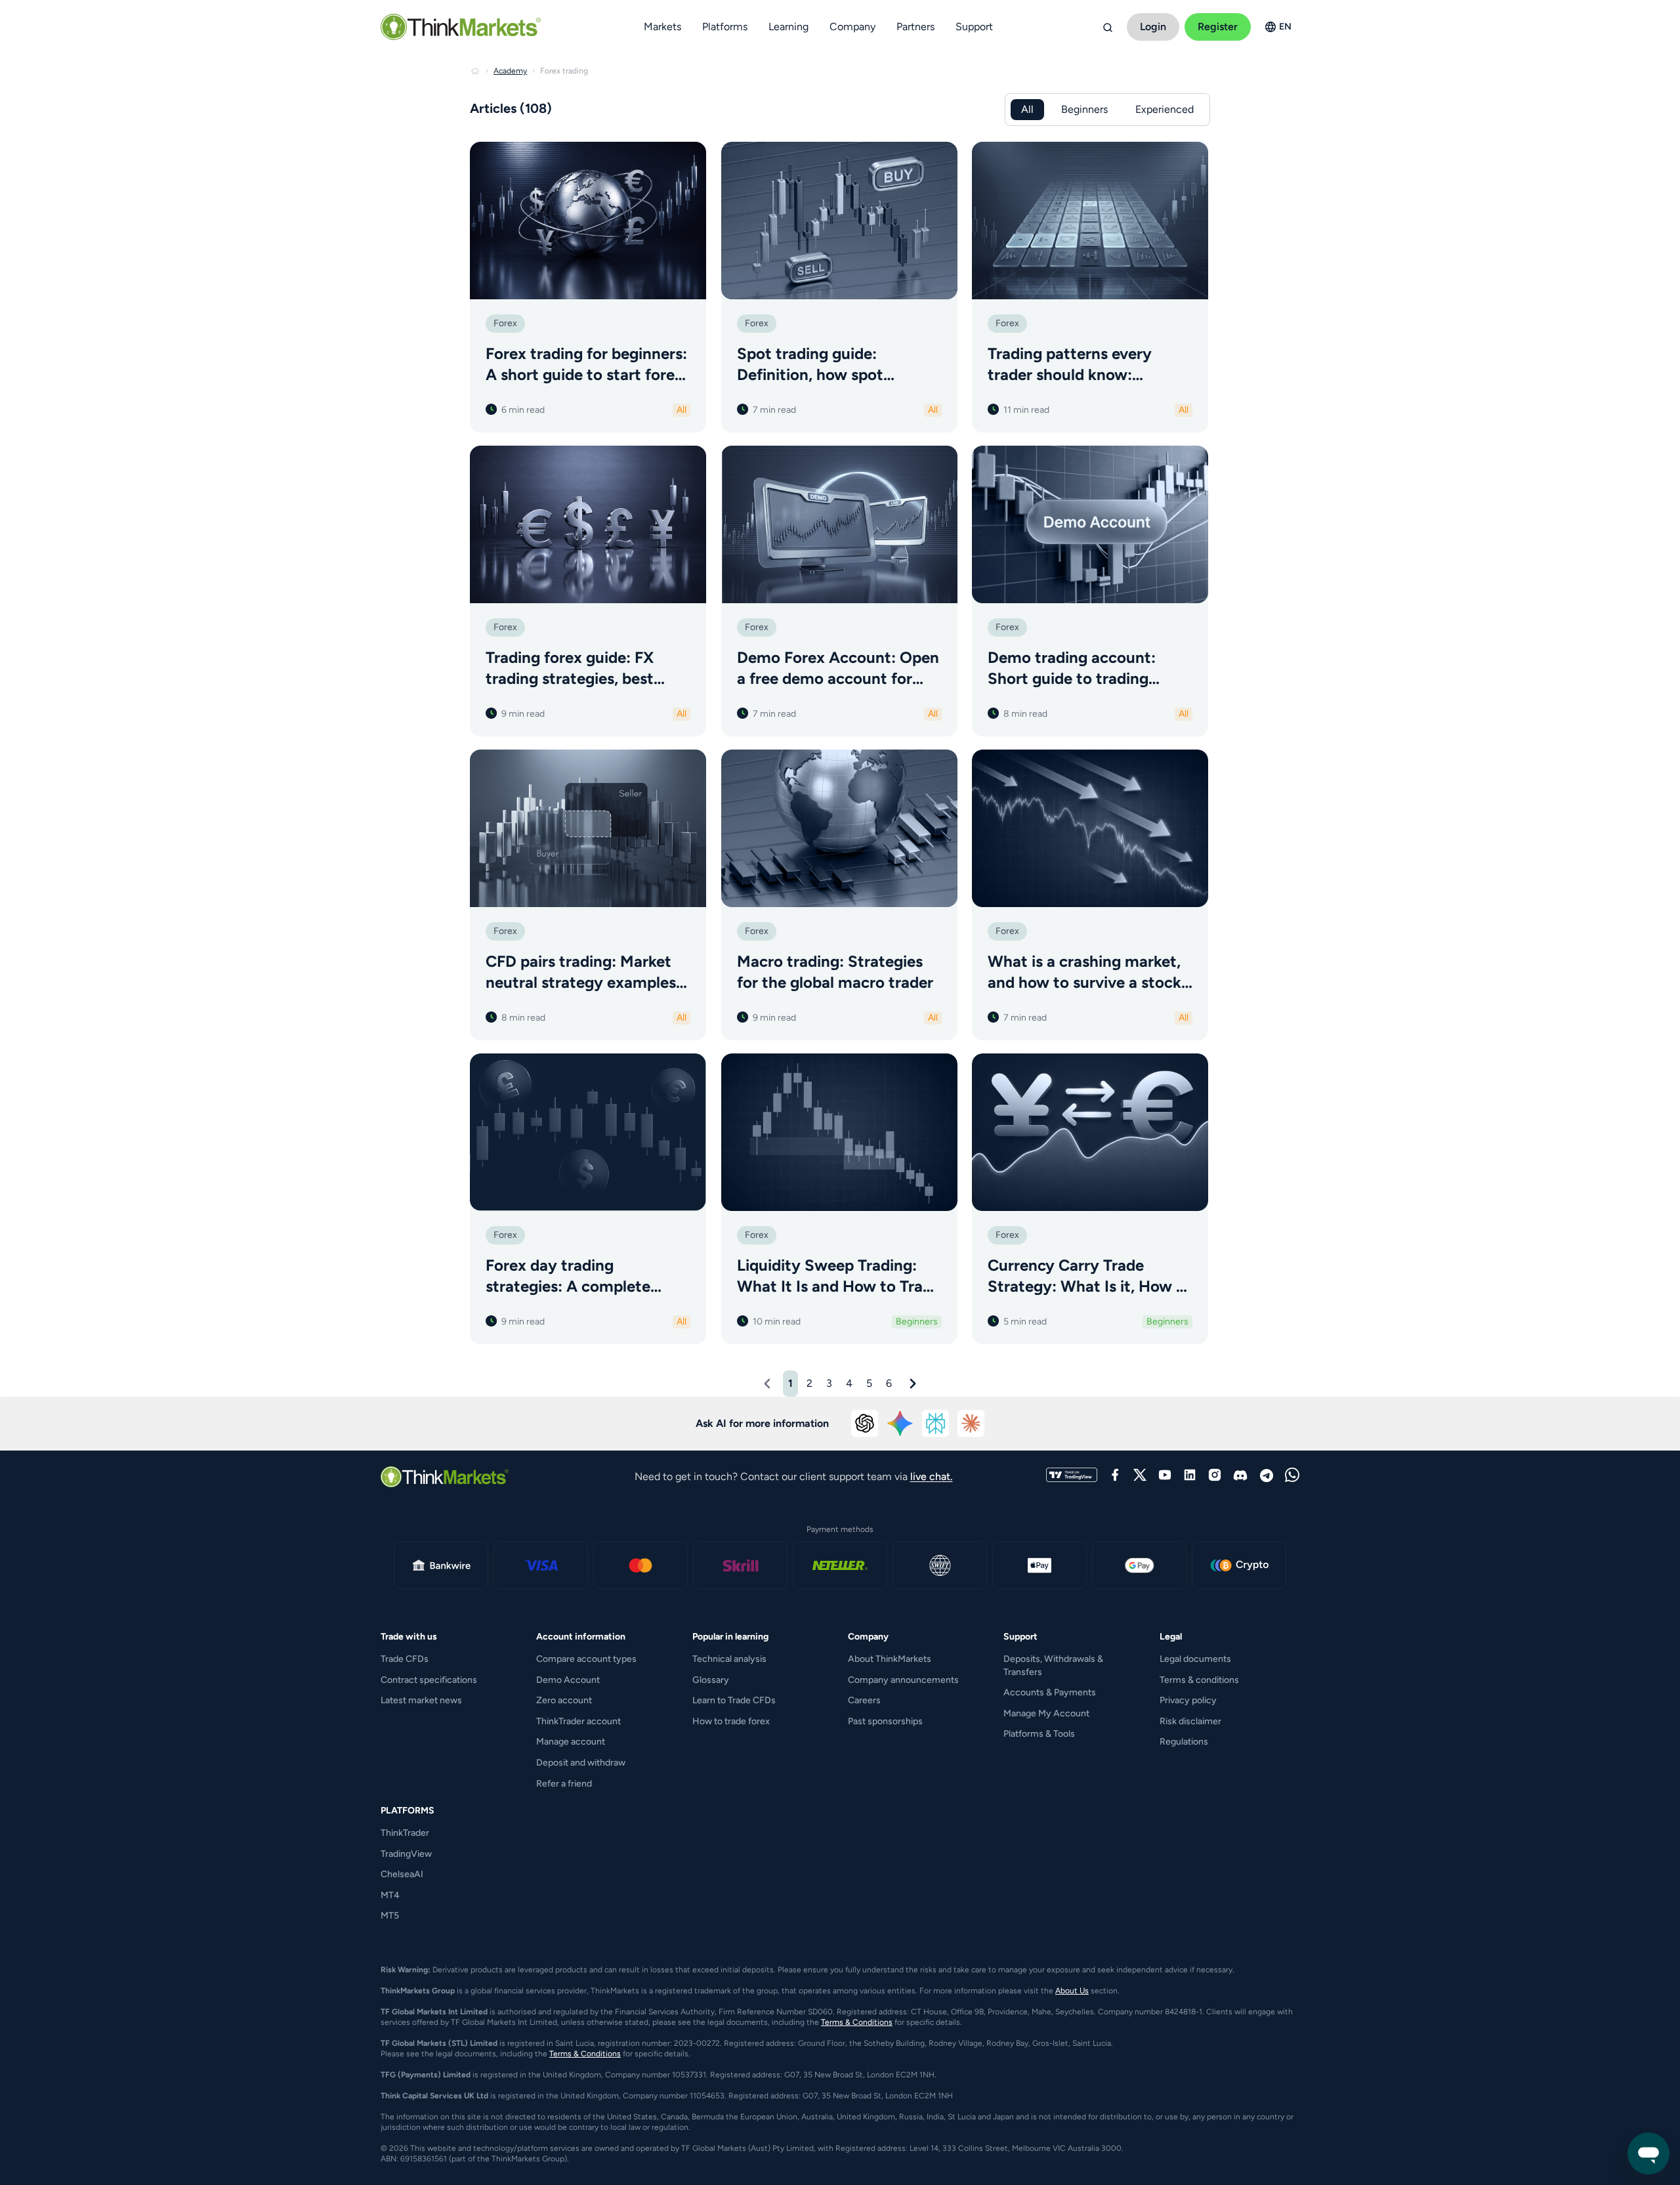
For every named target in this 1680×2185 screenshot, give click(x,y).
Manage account (571, 1742)
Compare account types (586, 1659)
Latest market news (421, 1700)
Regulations (1184, 1742)
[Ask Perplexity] (936, 1424)
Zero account (564, 1700)
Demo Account (568, 1680)
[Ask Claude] (971, 1424)
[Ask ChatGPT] (865, 1424)
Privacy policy (1188, 1700)
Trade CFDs (405, 1659)
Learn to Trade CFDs (734, 1700)
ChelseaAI (402, 1874)
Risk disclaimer (1190, 1721)
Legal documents (1195, 1659)
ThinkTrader (405, 1833)
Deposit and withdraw (581, 1763)
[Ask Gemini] (900, 1424)
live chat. (932, 1476)
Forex (505, 323)
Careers (864, 1700)
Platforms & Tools (1039, 1734)
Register (1218, 27)
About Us (1072, 1991)
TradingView (406, 1854)
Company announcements (903, 1680)
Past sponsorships (885, 1721)
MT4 (390, 1895)
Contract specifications (429, 1680)
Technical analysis (729, 1659)
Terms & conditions (1199, 1680)
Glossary (711, 1680)
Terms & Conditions (857, 2022)
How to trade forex (731, 1721)
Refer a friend (564, 1784)
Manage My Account (1046, 1713)
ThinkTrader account (578, 1721)
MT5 (390, 1916)
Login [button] (1153, 27)
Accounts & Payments (1050, 1692)
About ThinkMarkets (890, 1659)
